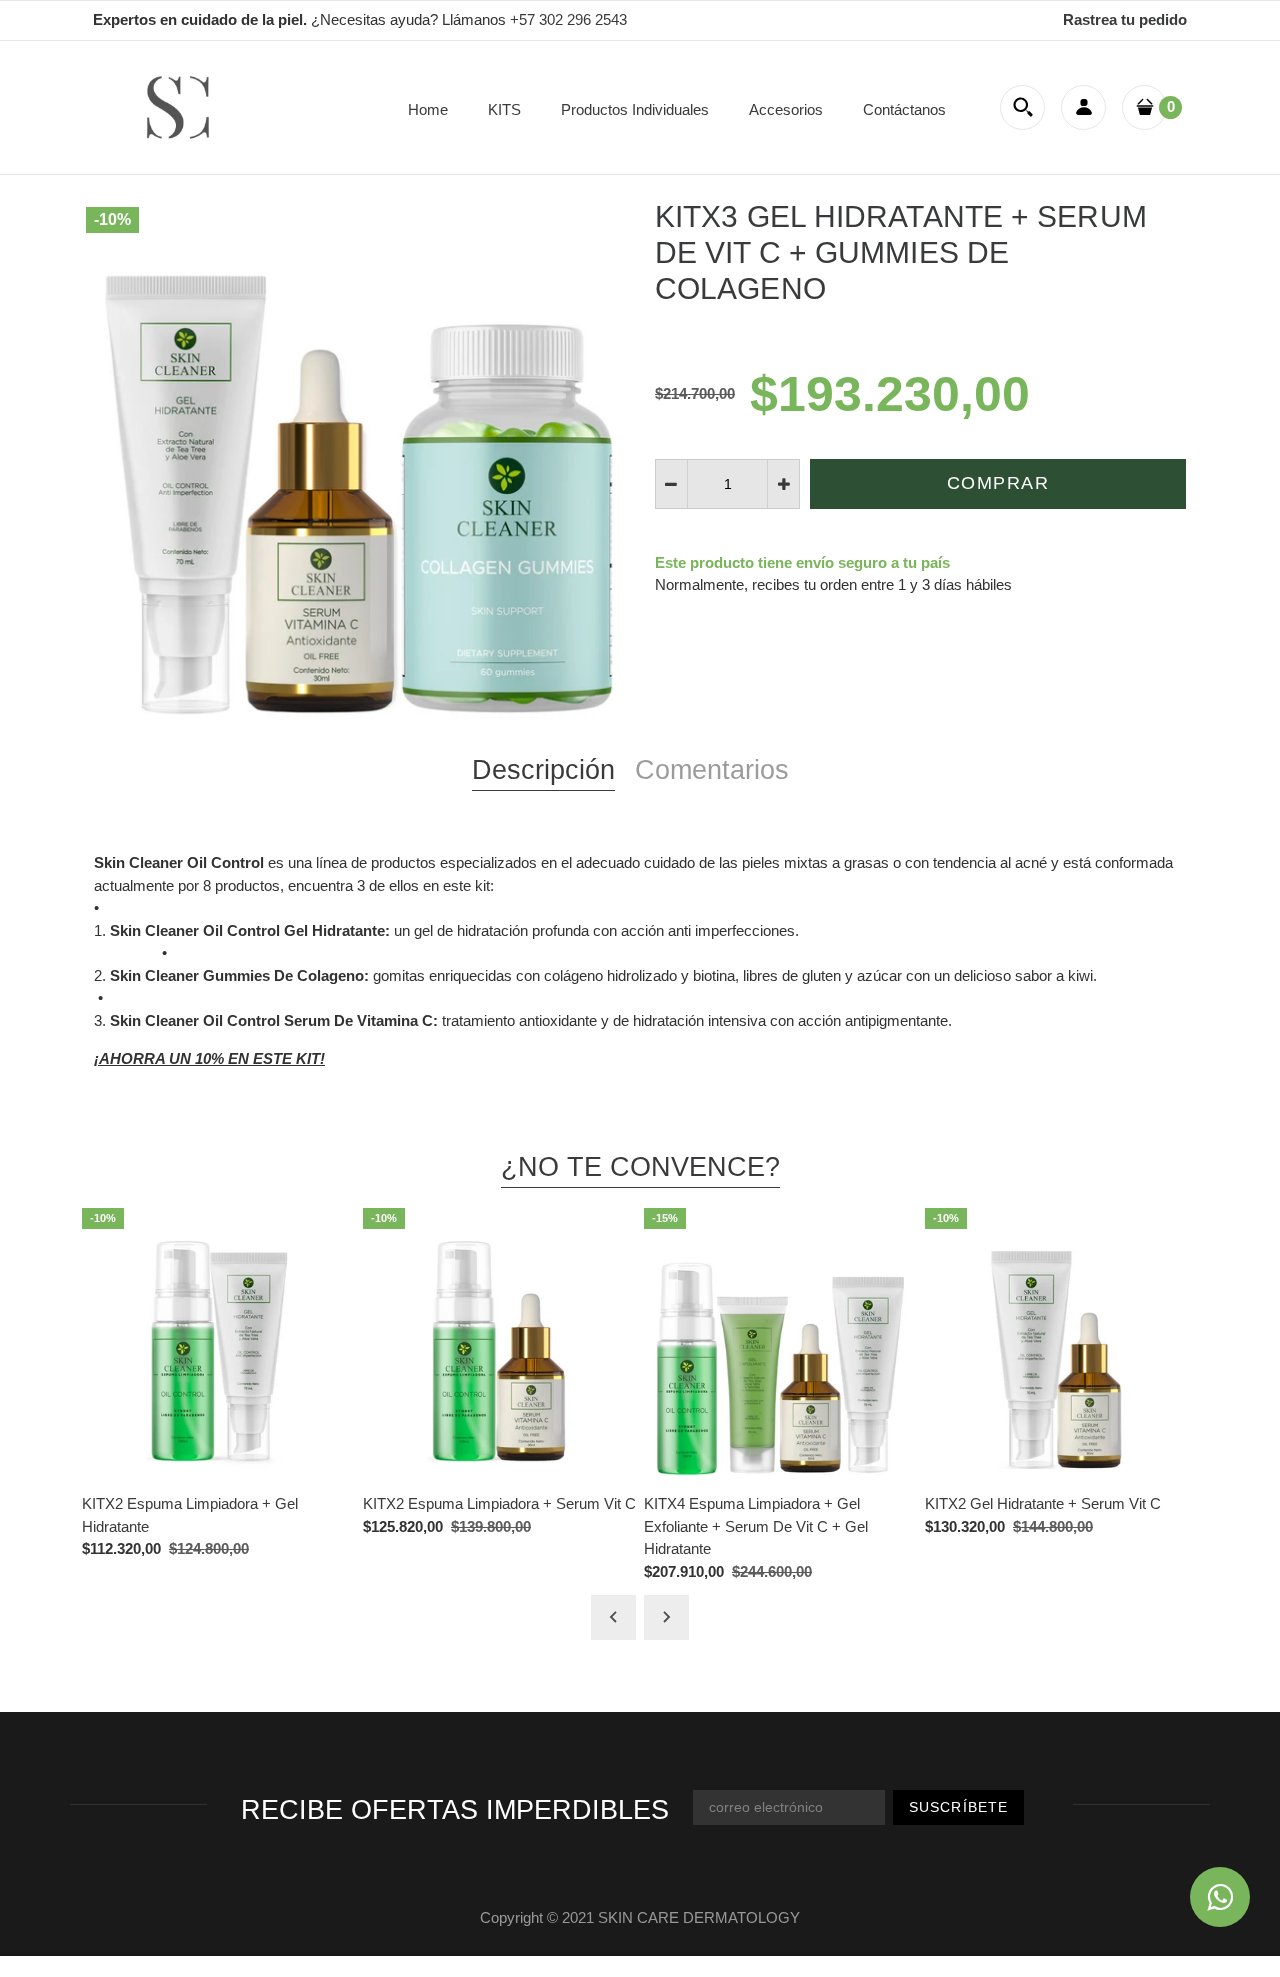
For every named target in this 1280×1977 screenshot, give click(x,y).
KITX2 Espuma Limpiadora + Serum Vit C (499, 1503)
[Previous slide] (613, 1617)
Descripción (543, 770)
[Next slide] (666, 1617)
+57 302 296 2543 (568, 19)
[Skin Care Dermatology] (178, 105)
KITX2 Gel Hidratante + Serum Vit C (1043, 1503)
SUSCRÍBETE (958, 1807)
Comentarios (712, 770)
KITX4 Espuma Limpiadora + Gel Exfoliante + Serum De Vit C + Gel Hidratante (756, 1526)
